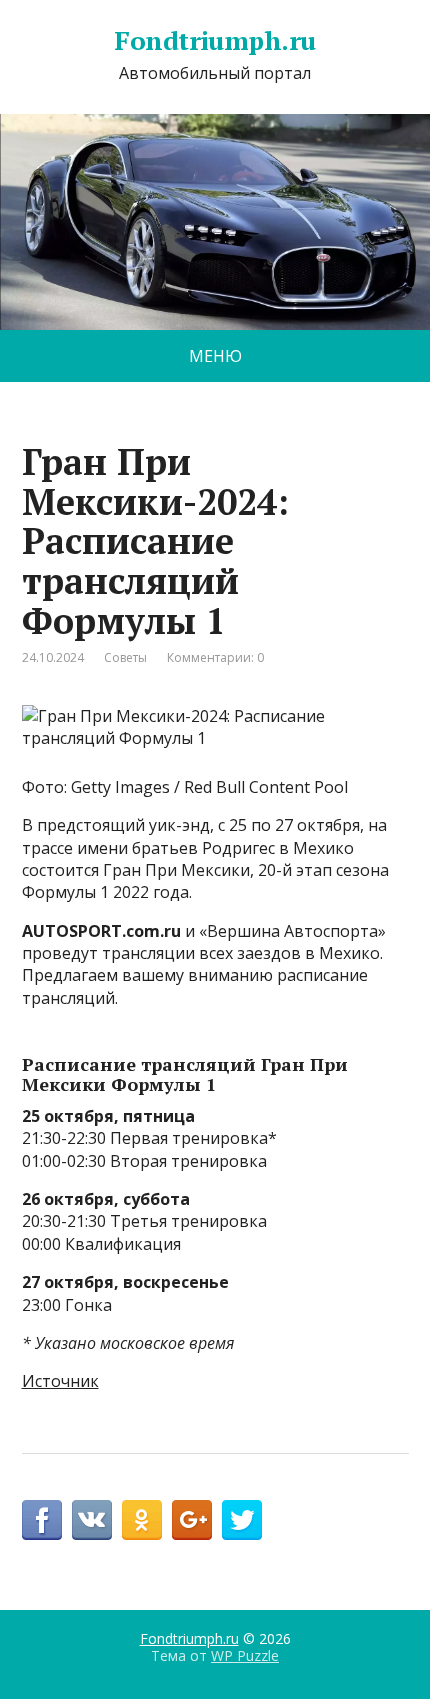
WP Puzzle (245, 1655)
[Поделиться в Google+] (192, 1520)
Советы (125, 657)
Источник (60, 1381)
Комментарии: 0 (215, 657)
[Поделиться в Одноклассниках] (142, 1520)
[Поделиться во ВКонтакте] (92, 1520)
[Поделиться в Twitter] (242, 1520)
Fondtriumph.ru (215, 41)
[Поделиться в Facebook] (42, 1520)
